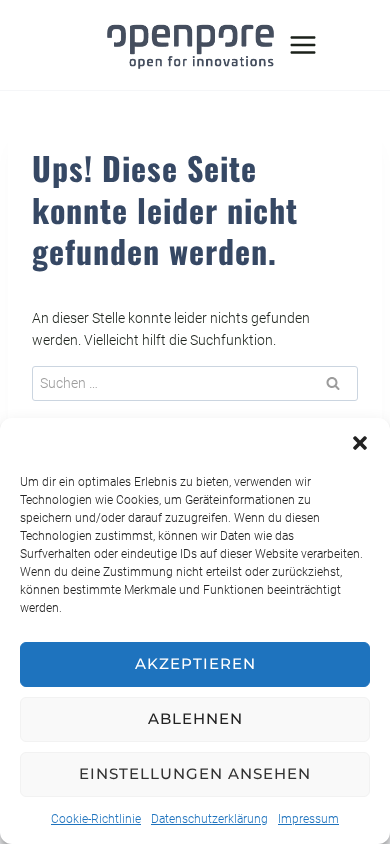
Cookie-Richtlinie (96, 819)
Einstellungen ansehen (195, 773)
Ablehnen (195, 718)
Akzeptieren (195, 663)
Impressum (308, 819)
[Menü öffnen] (303, 44)
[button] (360, 443)
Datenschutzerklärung (209, 819)
